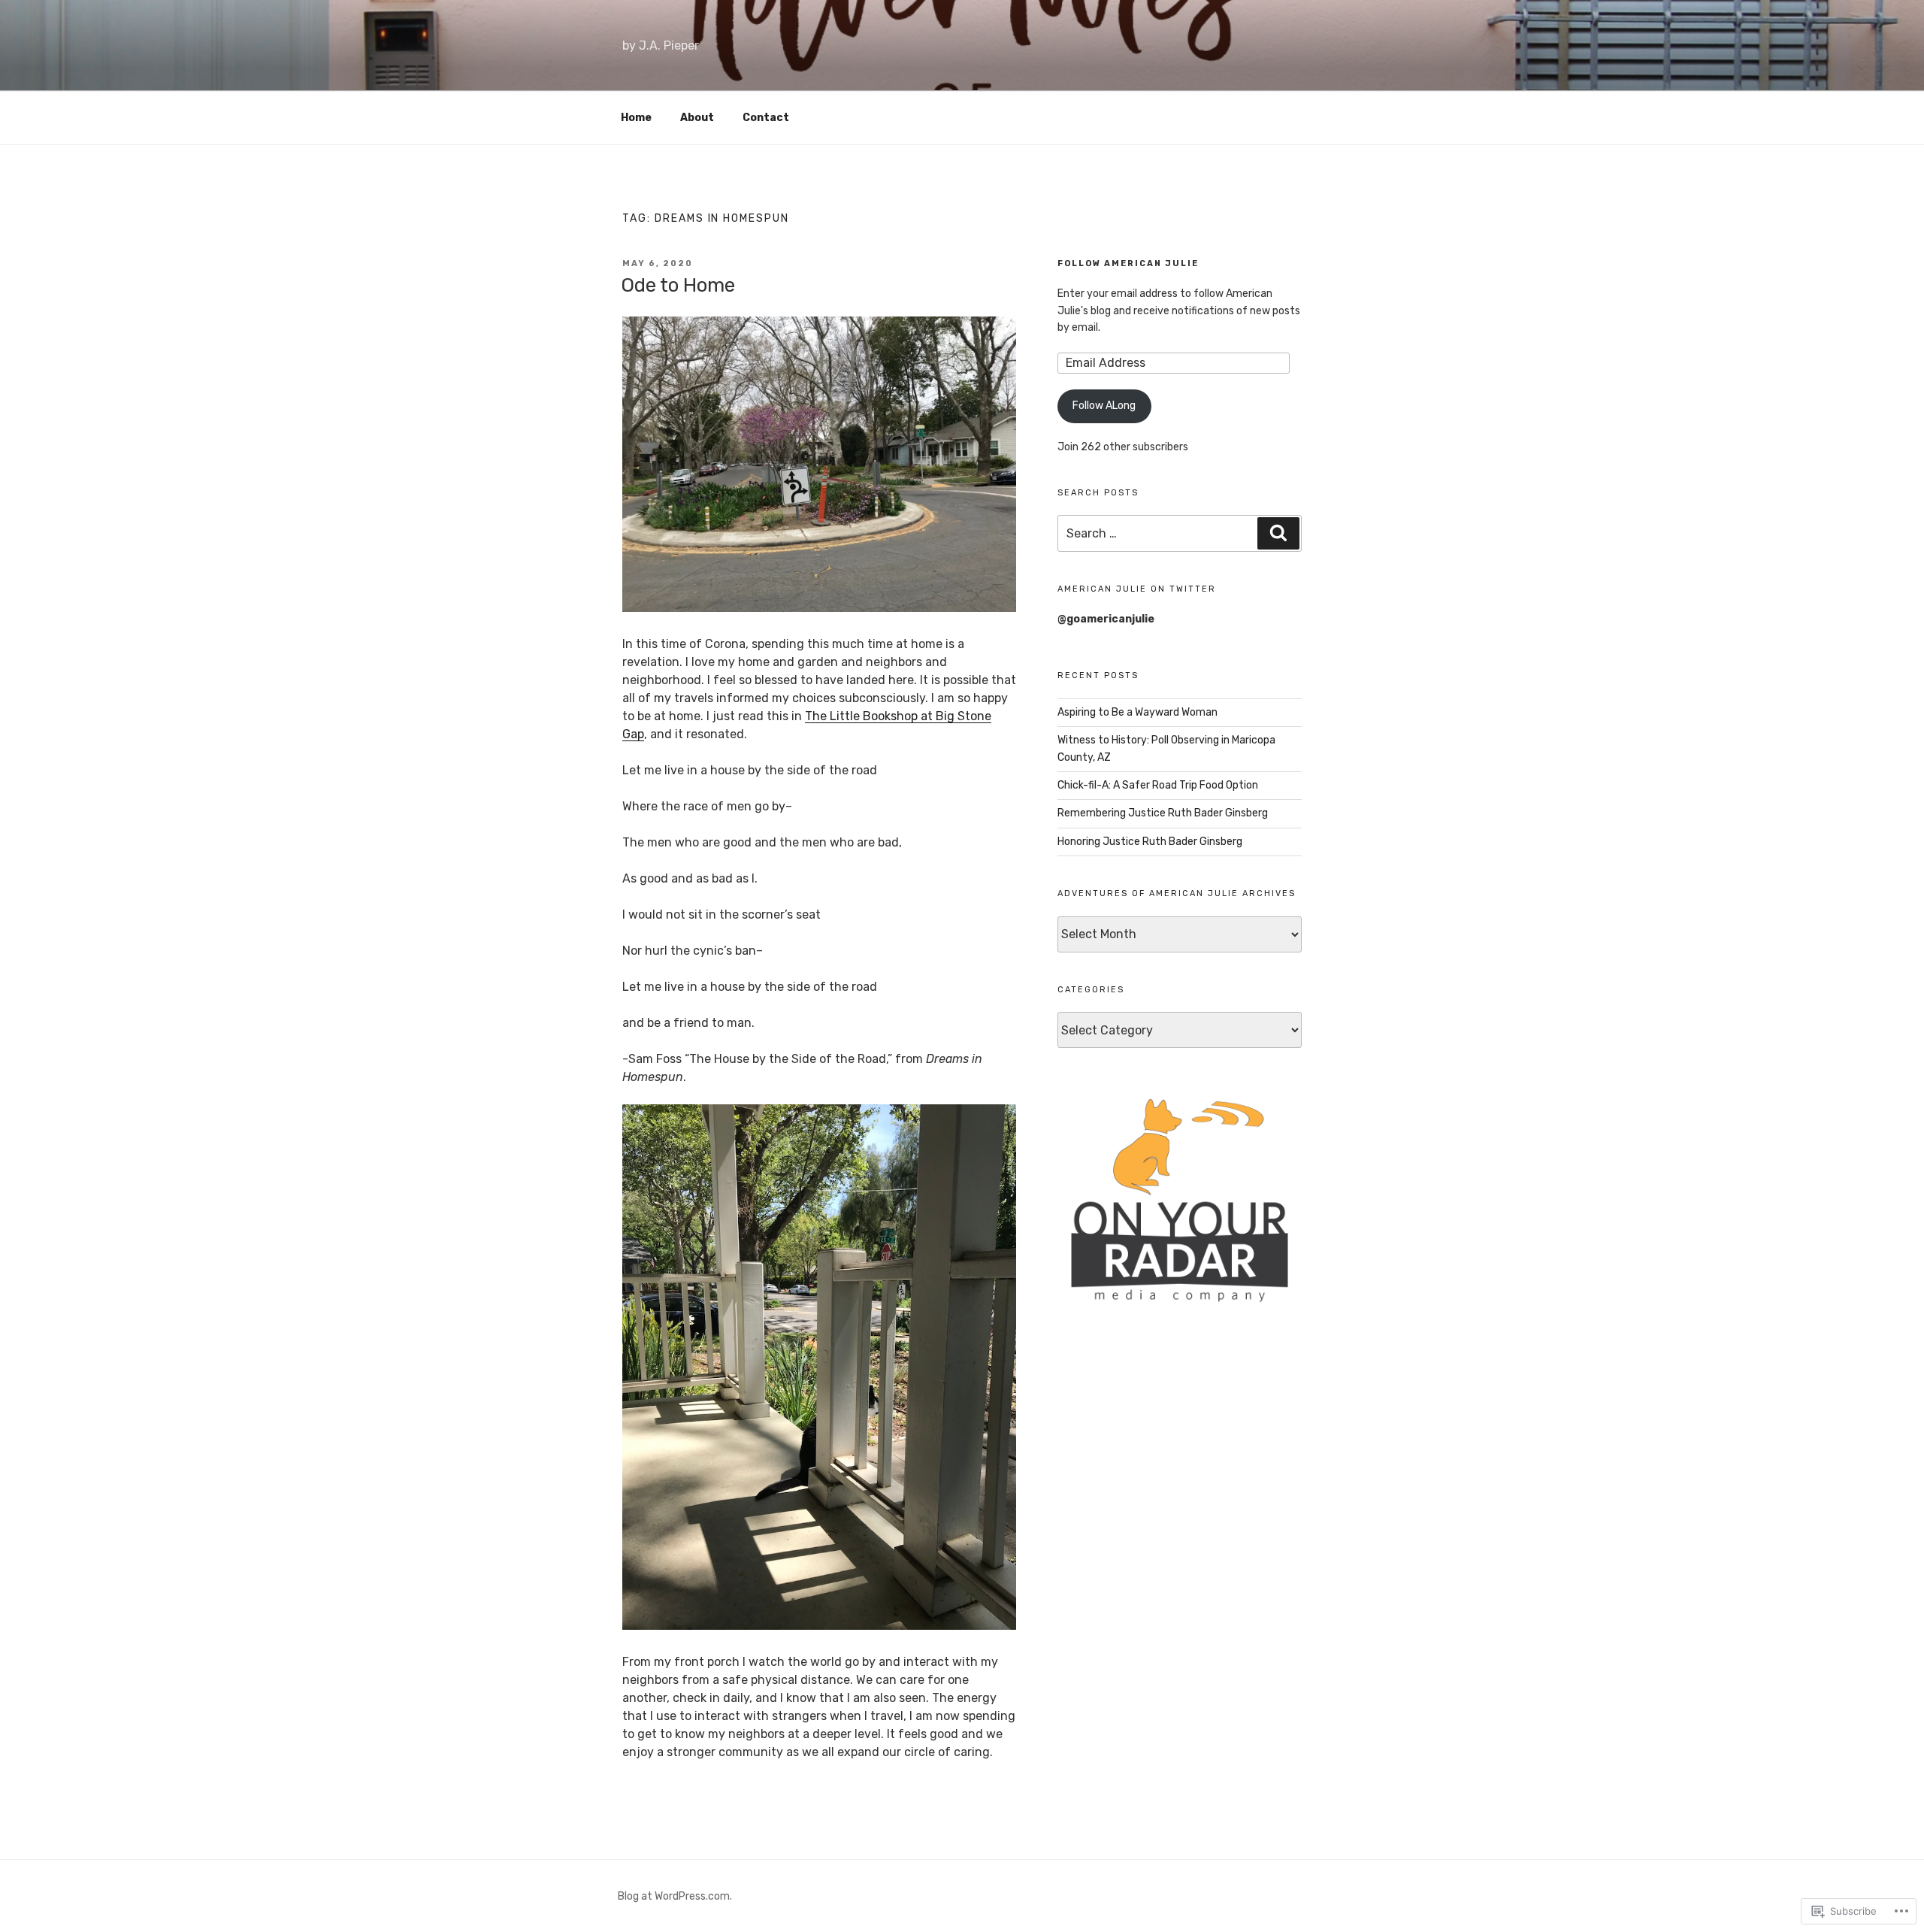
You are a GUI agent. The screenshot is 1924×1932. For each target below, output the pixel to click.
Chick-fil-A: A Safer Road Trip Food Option (1158, 785)
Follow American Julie (1128, 263)
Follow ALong (1104, 406)
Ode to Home (678, 285)
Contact (766, 118)
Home (636, 118)
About (697, 118)
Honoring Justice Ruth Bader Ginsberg (1150, 842)
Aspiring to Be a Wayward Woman (1137, 712)
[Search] (1278, 533)
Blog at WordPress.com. (675, 1896)
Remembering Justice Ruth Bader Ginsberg (1163, 813)
